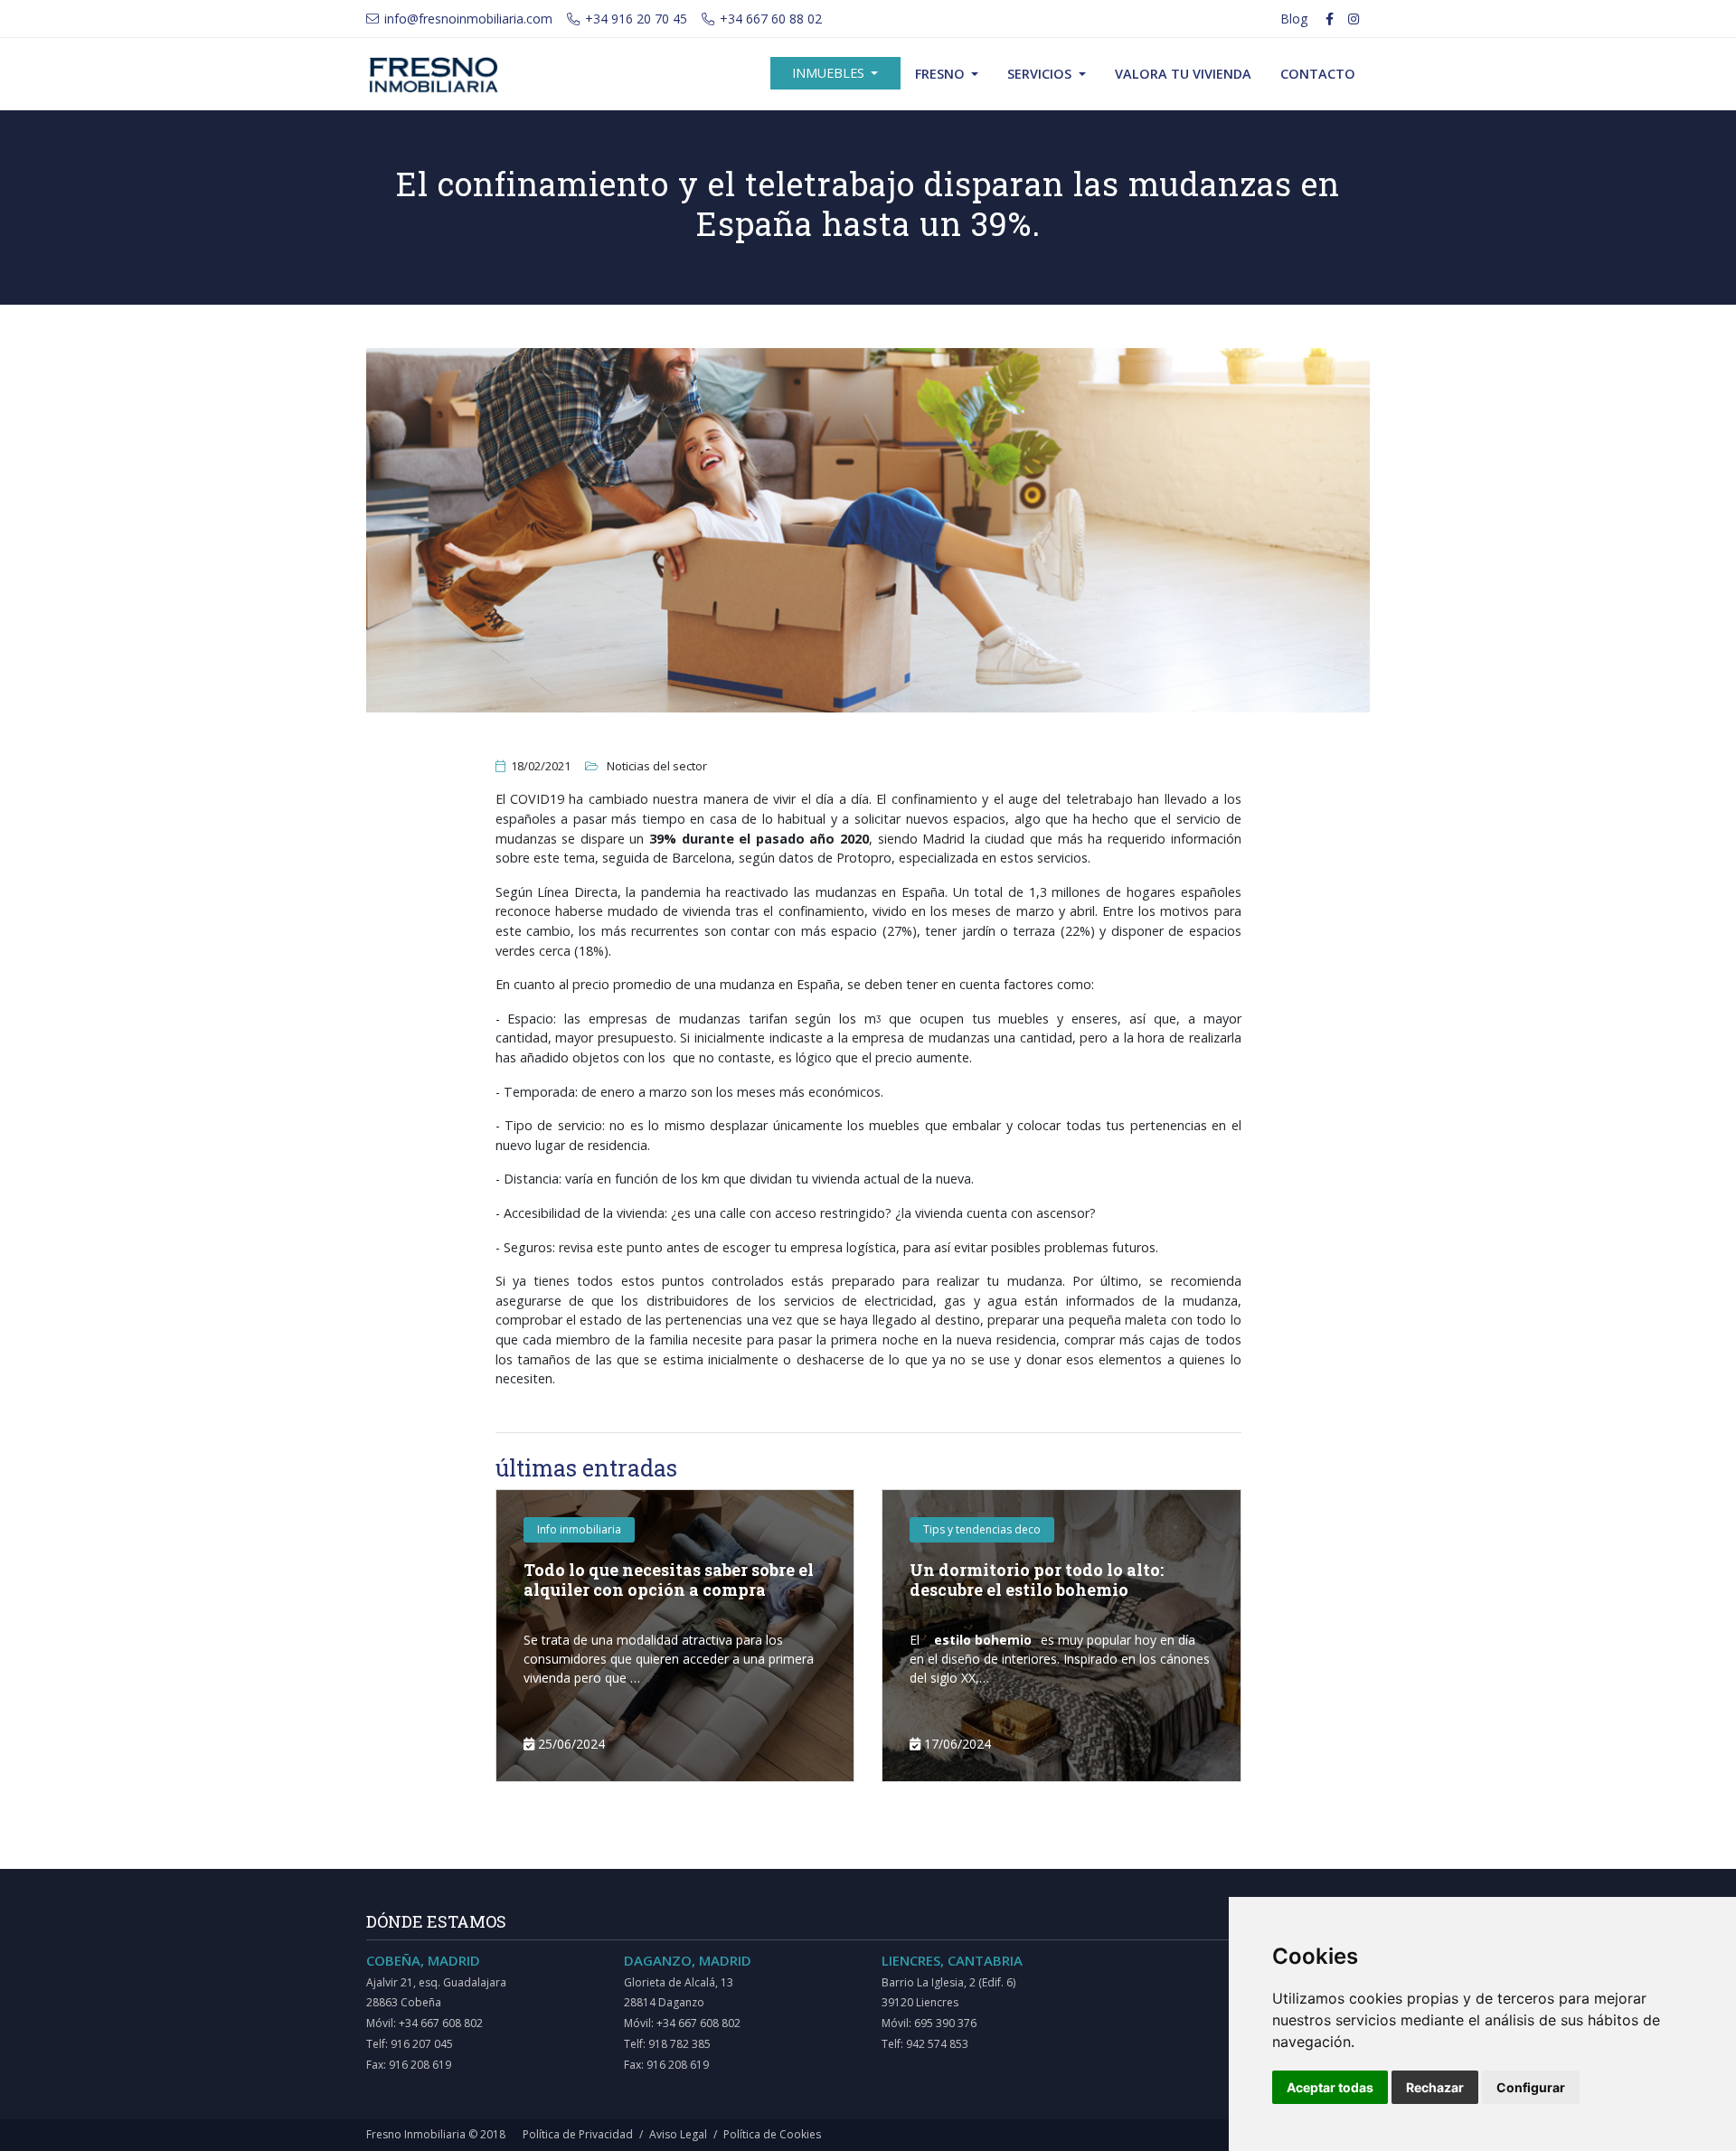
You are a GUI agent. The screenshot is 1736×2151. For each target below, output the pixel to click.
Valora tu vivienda (1183, 74)
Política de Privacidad (578, 2134)
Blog (1294, 19)
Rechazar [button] (1435, 2087)
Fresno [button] (942, 74)
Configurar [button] (1531, 2087)
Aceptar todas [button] (1330, 2087)
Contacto (1318, 74)
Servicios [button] (1041, 74)
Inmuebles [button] (830, 73)
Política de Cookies (772, 2134)
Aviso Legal (678, 2134)
